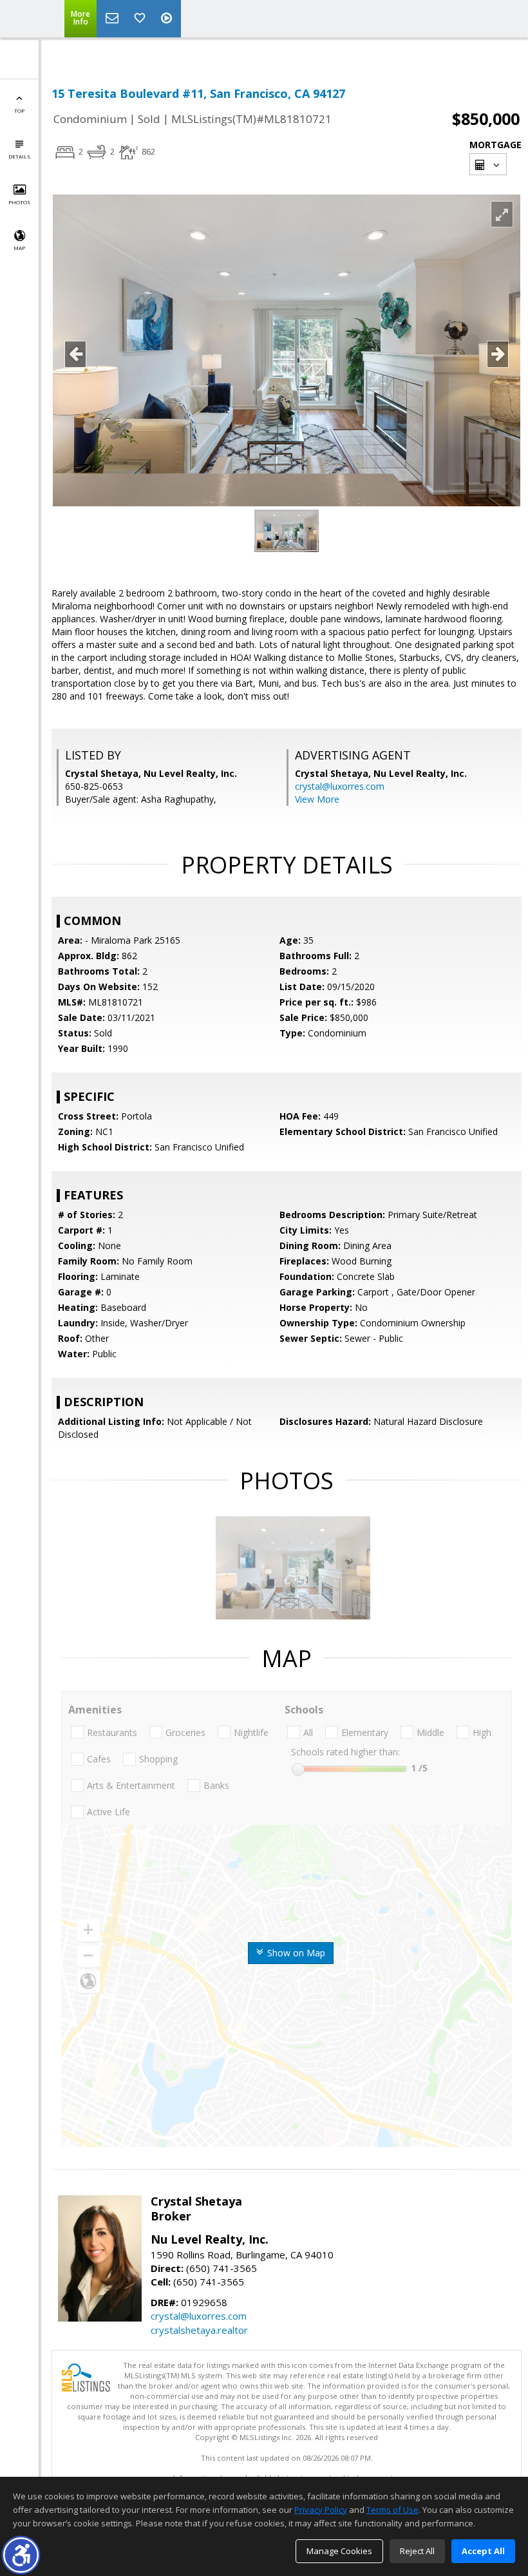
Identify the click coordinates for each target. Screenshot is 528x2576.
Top (19, 110)
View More (317, 799)
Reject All (417, 2551)
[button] (21, 2555)
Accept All (483, 2551)
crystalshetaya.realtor (199, 2330)
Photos (19, 202)
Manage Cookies (339, 2551)
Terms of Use (392, 2510)
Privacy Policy (321, 2510)
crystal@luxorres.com (340, 786)
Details (19, 156)
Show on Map (295, 1953)
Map (19, 248)
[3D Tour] (168, 19)
